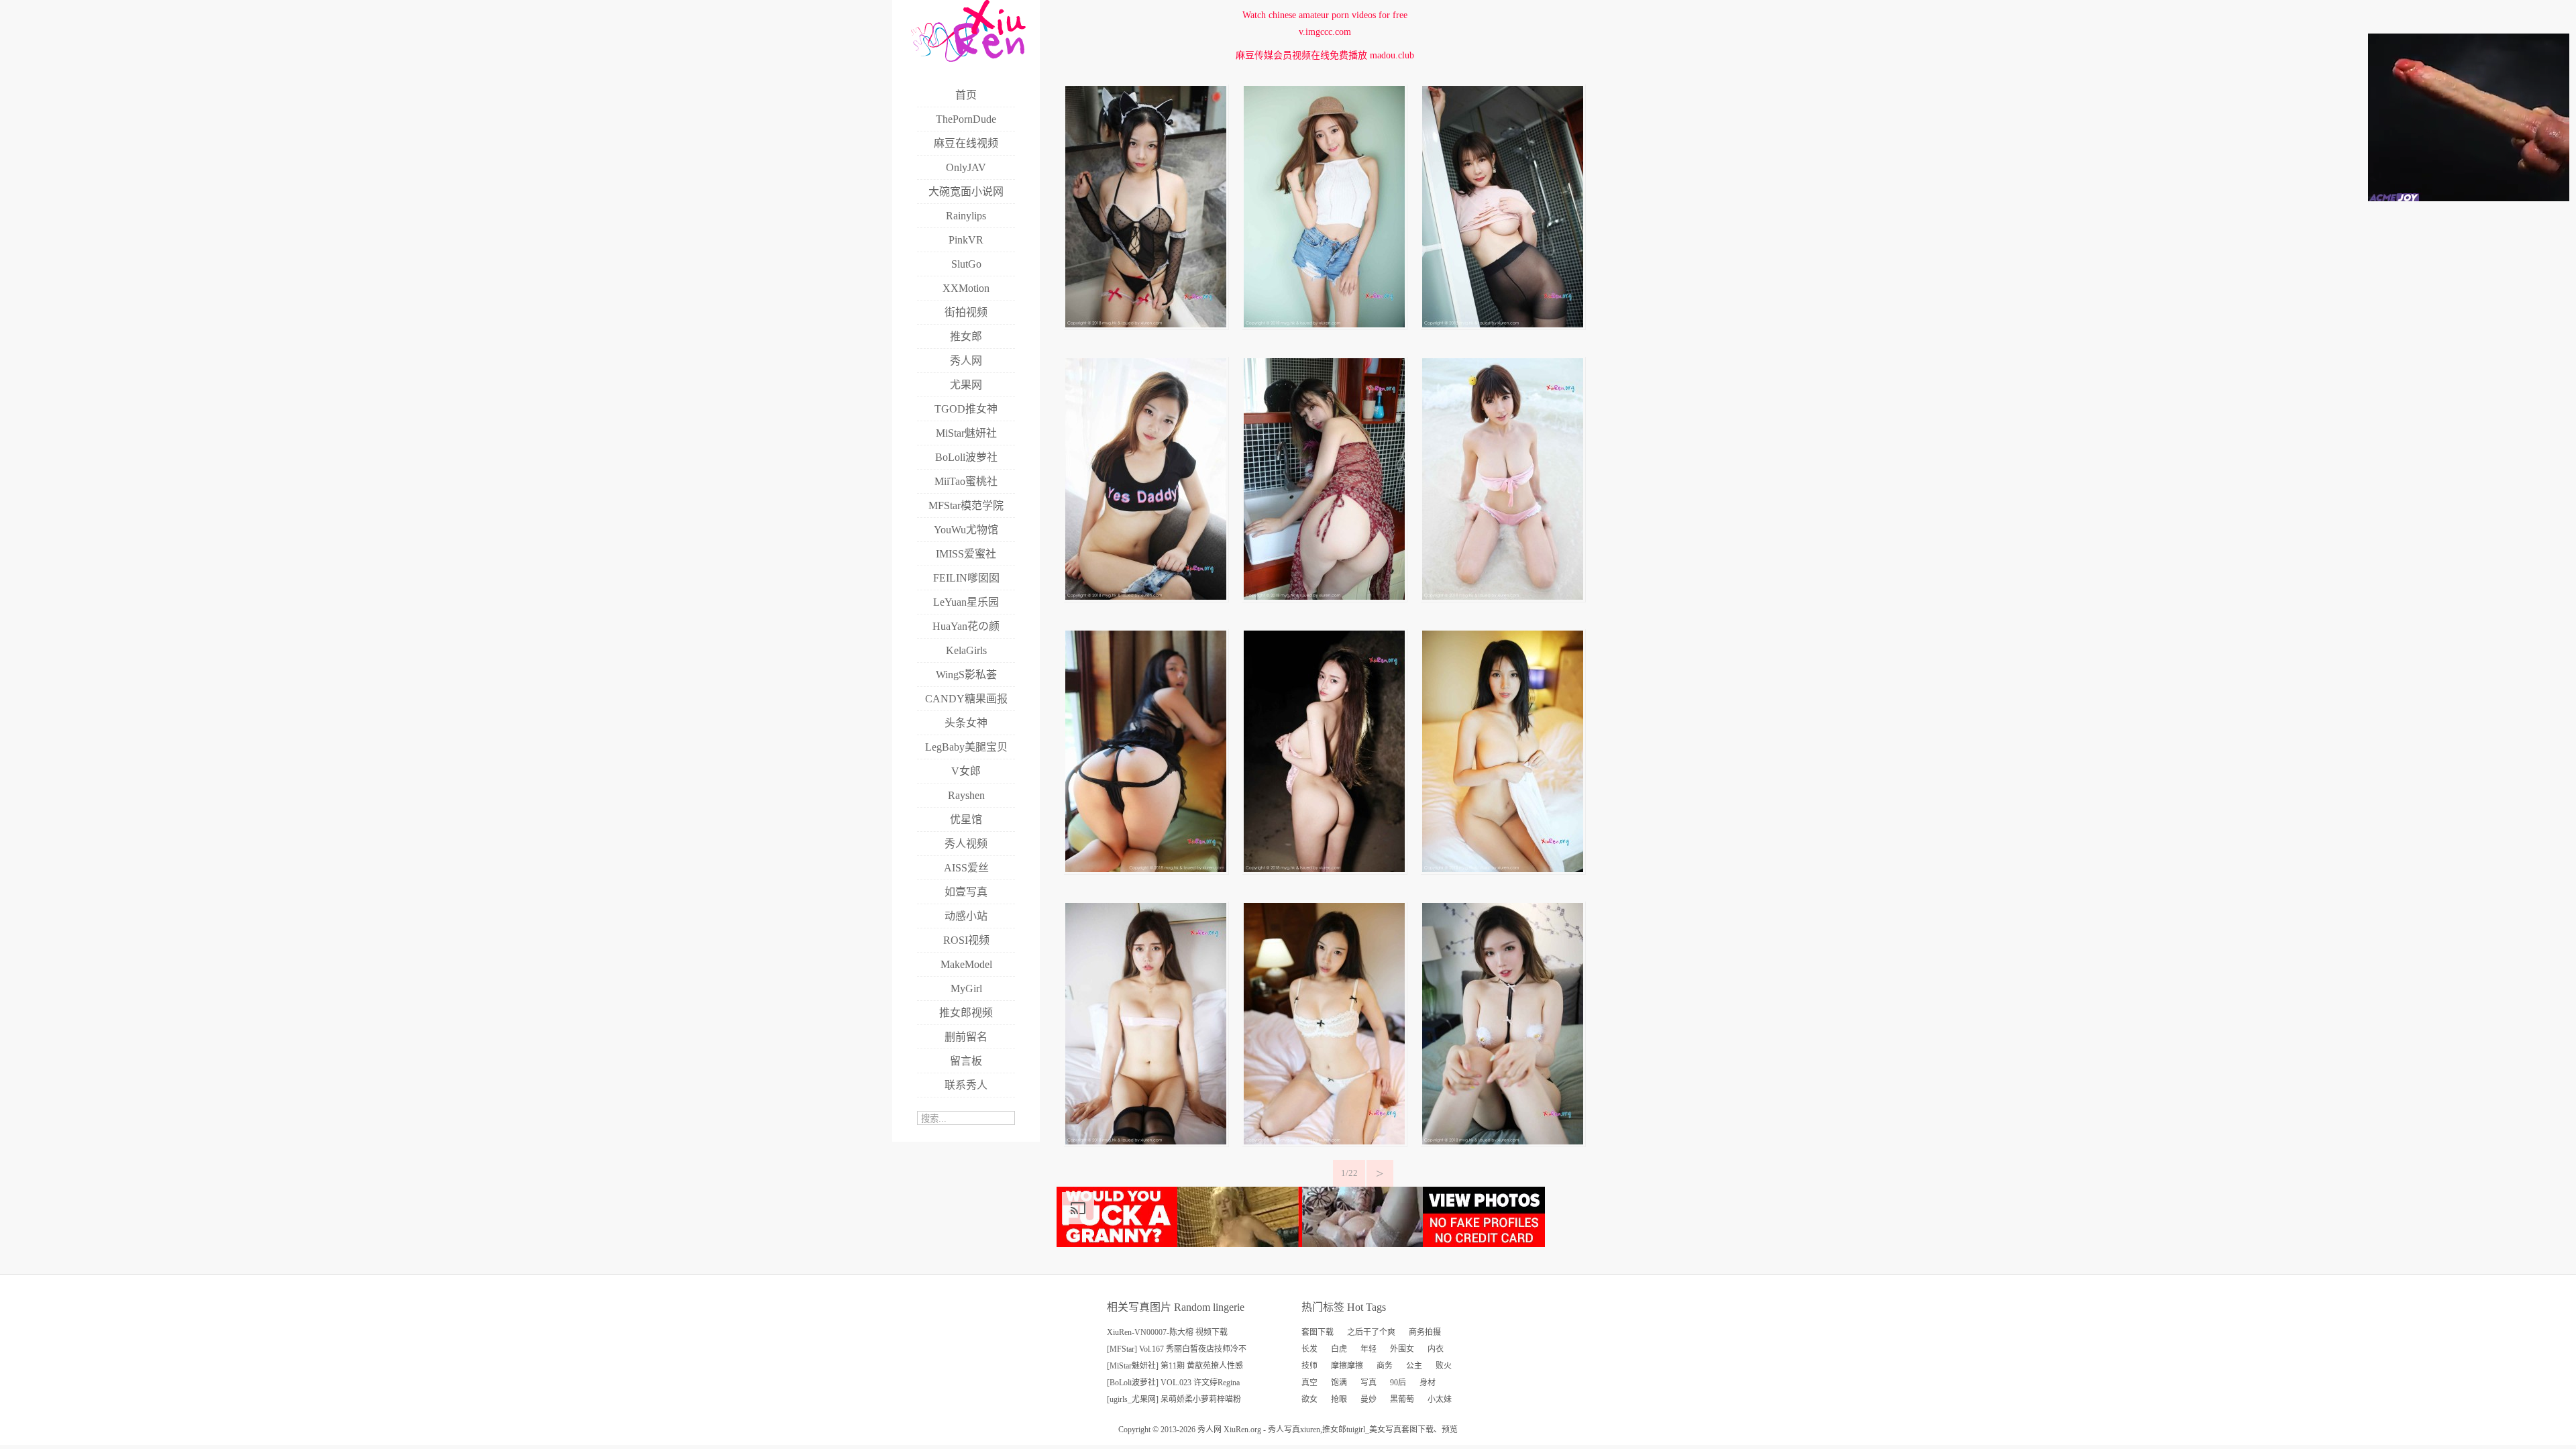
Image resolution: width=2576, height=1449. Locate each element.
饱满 (1339, 1383)
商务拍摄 (1425, 1332)
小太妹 (1440, 1399)
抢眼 (1339, 1399)
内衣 (1436, 1349)
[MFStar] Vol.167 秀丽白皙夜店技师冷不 (1177, 1349)
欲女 (1309, 1399)
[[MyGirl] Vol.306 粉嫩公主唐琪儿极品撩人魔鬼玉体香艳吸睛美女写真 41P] (1324, 869)
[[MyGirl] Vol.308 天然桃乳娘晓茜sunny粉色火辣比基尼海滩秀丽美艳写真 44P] (1503, 597)
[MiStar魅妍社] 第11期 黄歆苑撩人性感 (1175, 1366)
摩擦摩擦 (1347, 1366)
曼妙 (1368, 1399)
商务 (1385, 1366)
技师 (1309, 1366)
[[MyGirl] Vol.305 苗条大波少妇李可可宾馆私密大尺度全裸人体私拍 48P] (1503, 869)
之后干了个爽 (1371, 1332)
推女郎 (1334, 1430)
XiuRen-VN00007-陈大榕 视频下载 (1167, 1332)
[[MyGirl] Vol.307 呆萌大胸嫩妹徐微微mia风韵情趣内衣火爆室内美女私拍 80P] (1146, 869)
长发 (1309, 1349)
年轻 (1368, 1349)
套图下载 (1318, 1332)
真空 (1309, 1383)
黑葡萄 (1402, 1399)
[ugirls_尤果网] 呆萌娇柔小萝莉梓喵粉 (1174, 1399)
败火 (1444, 1366)
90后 (1398, 1383)
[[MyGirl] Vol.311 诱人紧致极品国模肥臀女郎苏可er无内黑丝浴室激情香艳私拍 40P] (1503, 324)
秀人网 (1210, 1430)
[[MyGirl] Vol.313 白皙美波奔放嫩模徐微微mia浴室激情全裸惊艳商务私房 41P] (1146, 324)
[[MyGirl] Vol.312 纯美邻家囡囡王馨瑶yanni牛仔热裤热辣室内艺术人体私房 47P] (1324, 324)
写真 (1368, 1383)
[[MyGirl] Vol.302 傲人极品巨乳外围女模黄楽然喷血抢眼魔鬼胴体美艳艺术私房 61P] (1503, 1141)
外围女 (1402, 1349)
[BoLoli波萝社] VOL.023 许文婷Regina (1173, 1383)
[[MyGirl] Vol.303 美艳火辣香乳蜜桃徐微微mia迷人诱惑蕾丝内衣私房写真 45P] (1324, 1141)
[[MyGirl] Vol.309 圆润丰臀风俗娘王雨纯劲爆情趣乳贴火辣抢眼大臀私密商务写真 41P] (1324, 597)
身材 (1428, 1383)
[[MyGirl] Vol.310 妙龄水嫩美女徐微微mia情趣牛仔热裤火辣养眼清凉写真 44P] (1146, 597)
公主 (1414, 1366)
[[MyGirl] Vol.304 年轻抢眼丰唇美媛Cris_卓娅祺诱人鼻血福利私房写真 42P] (1146, 1141)
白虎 (1339, 1349)
